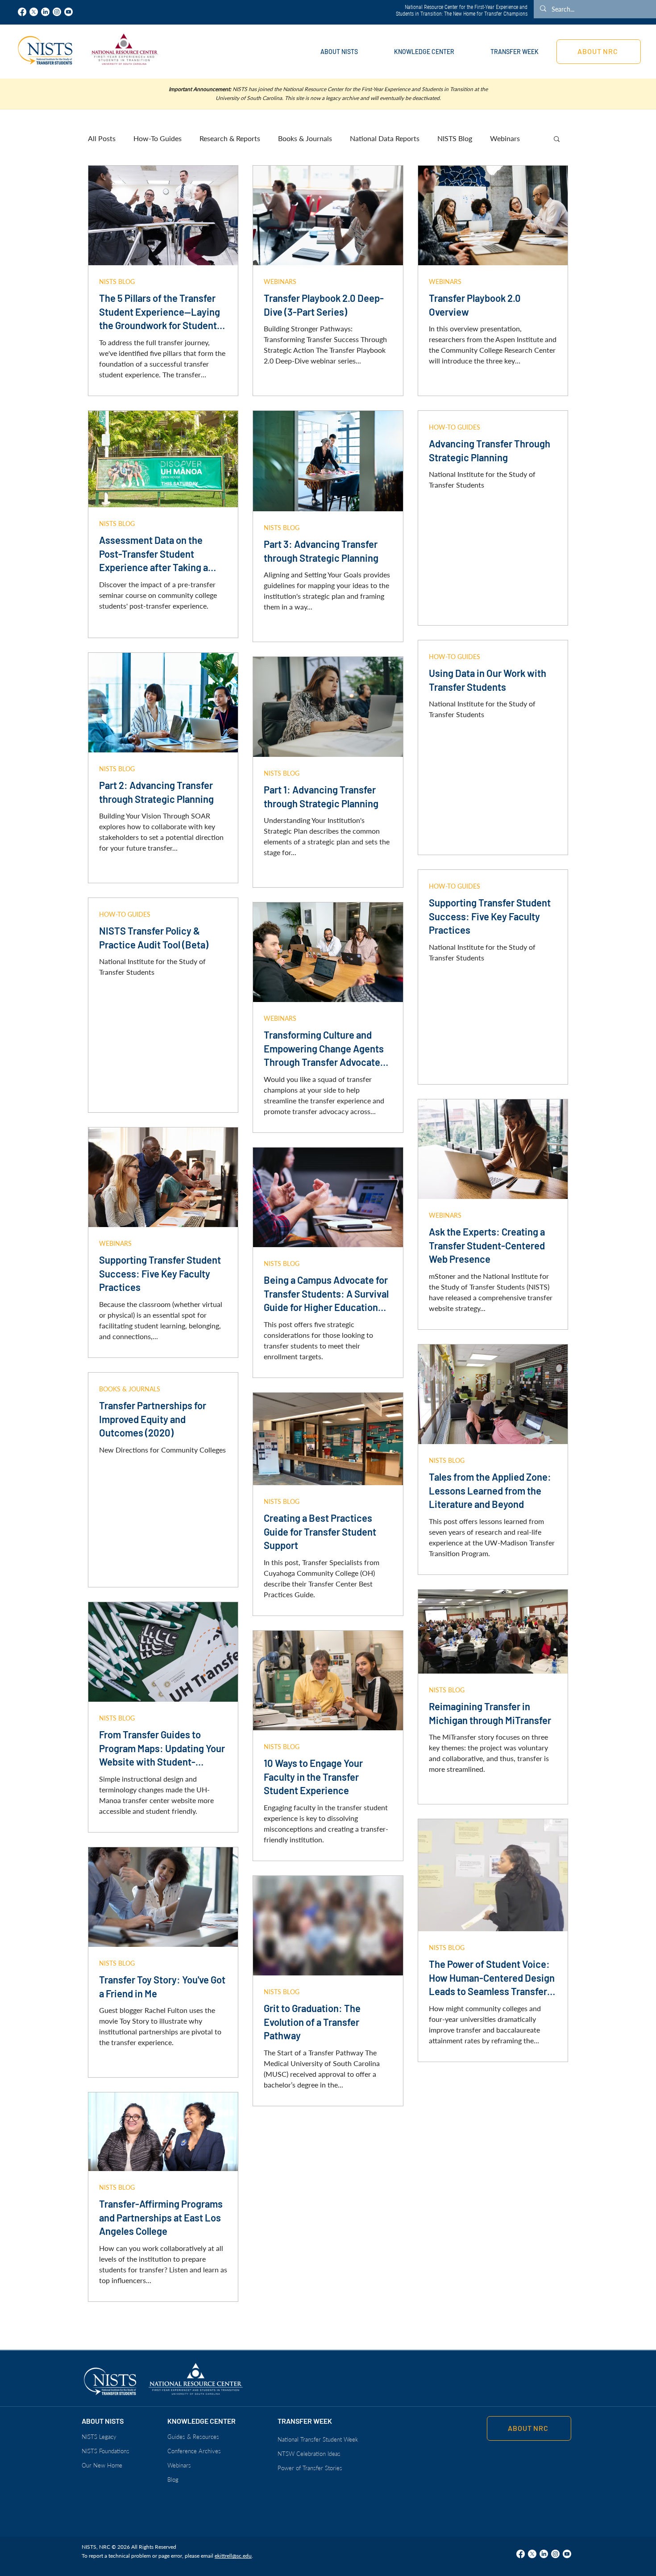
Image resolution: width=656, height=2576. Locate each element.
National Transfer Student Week (318, 2439)
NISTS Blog (455, 138)
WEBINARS (280, 282)
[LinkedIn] (45, 12)
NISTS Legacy (99, 2437)
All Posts (102, 138)
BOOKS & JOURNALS (130, 1389)
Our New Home (102, 2465)
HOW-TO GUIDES (455, 427)
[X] (34, 12)
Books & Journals (305, 138)
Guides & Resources (193, 2437)
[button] (339, 52)
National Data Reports (385, 138)
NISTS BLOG (117, 282)
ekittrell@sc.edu (233, 2556)
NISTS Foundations (106, 2451)
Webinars (505, 138)
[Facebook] (22, 12)
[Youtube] (69, 12)
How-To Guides (158, 138)
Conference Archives (194, 2451)
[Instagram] (57, 12)
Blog (173, 2480)
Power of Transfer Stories (310, 2468)
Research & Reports (230, 138)
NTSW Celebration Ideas (309, 2454)
